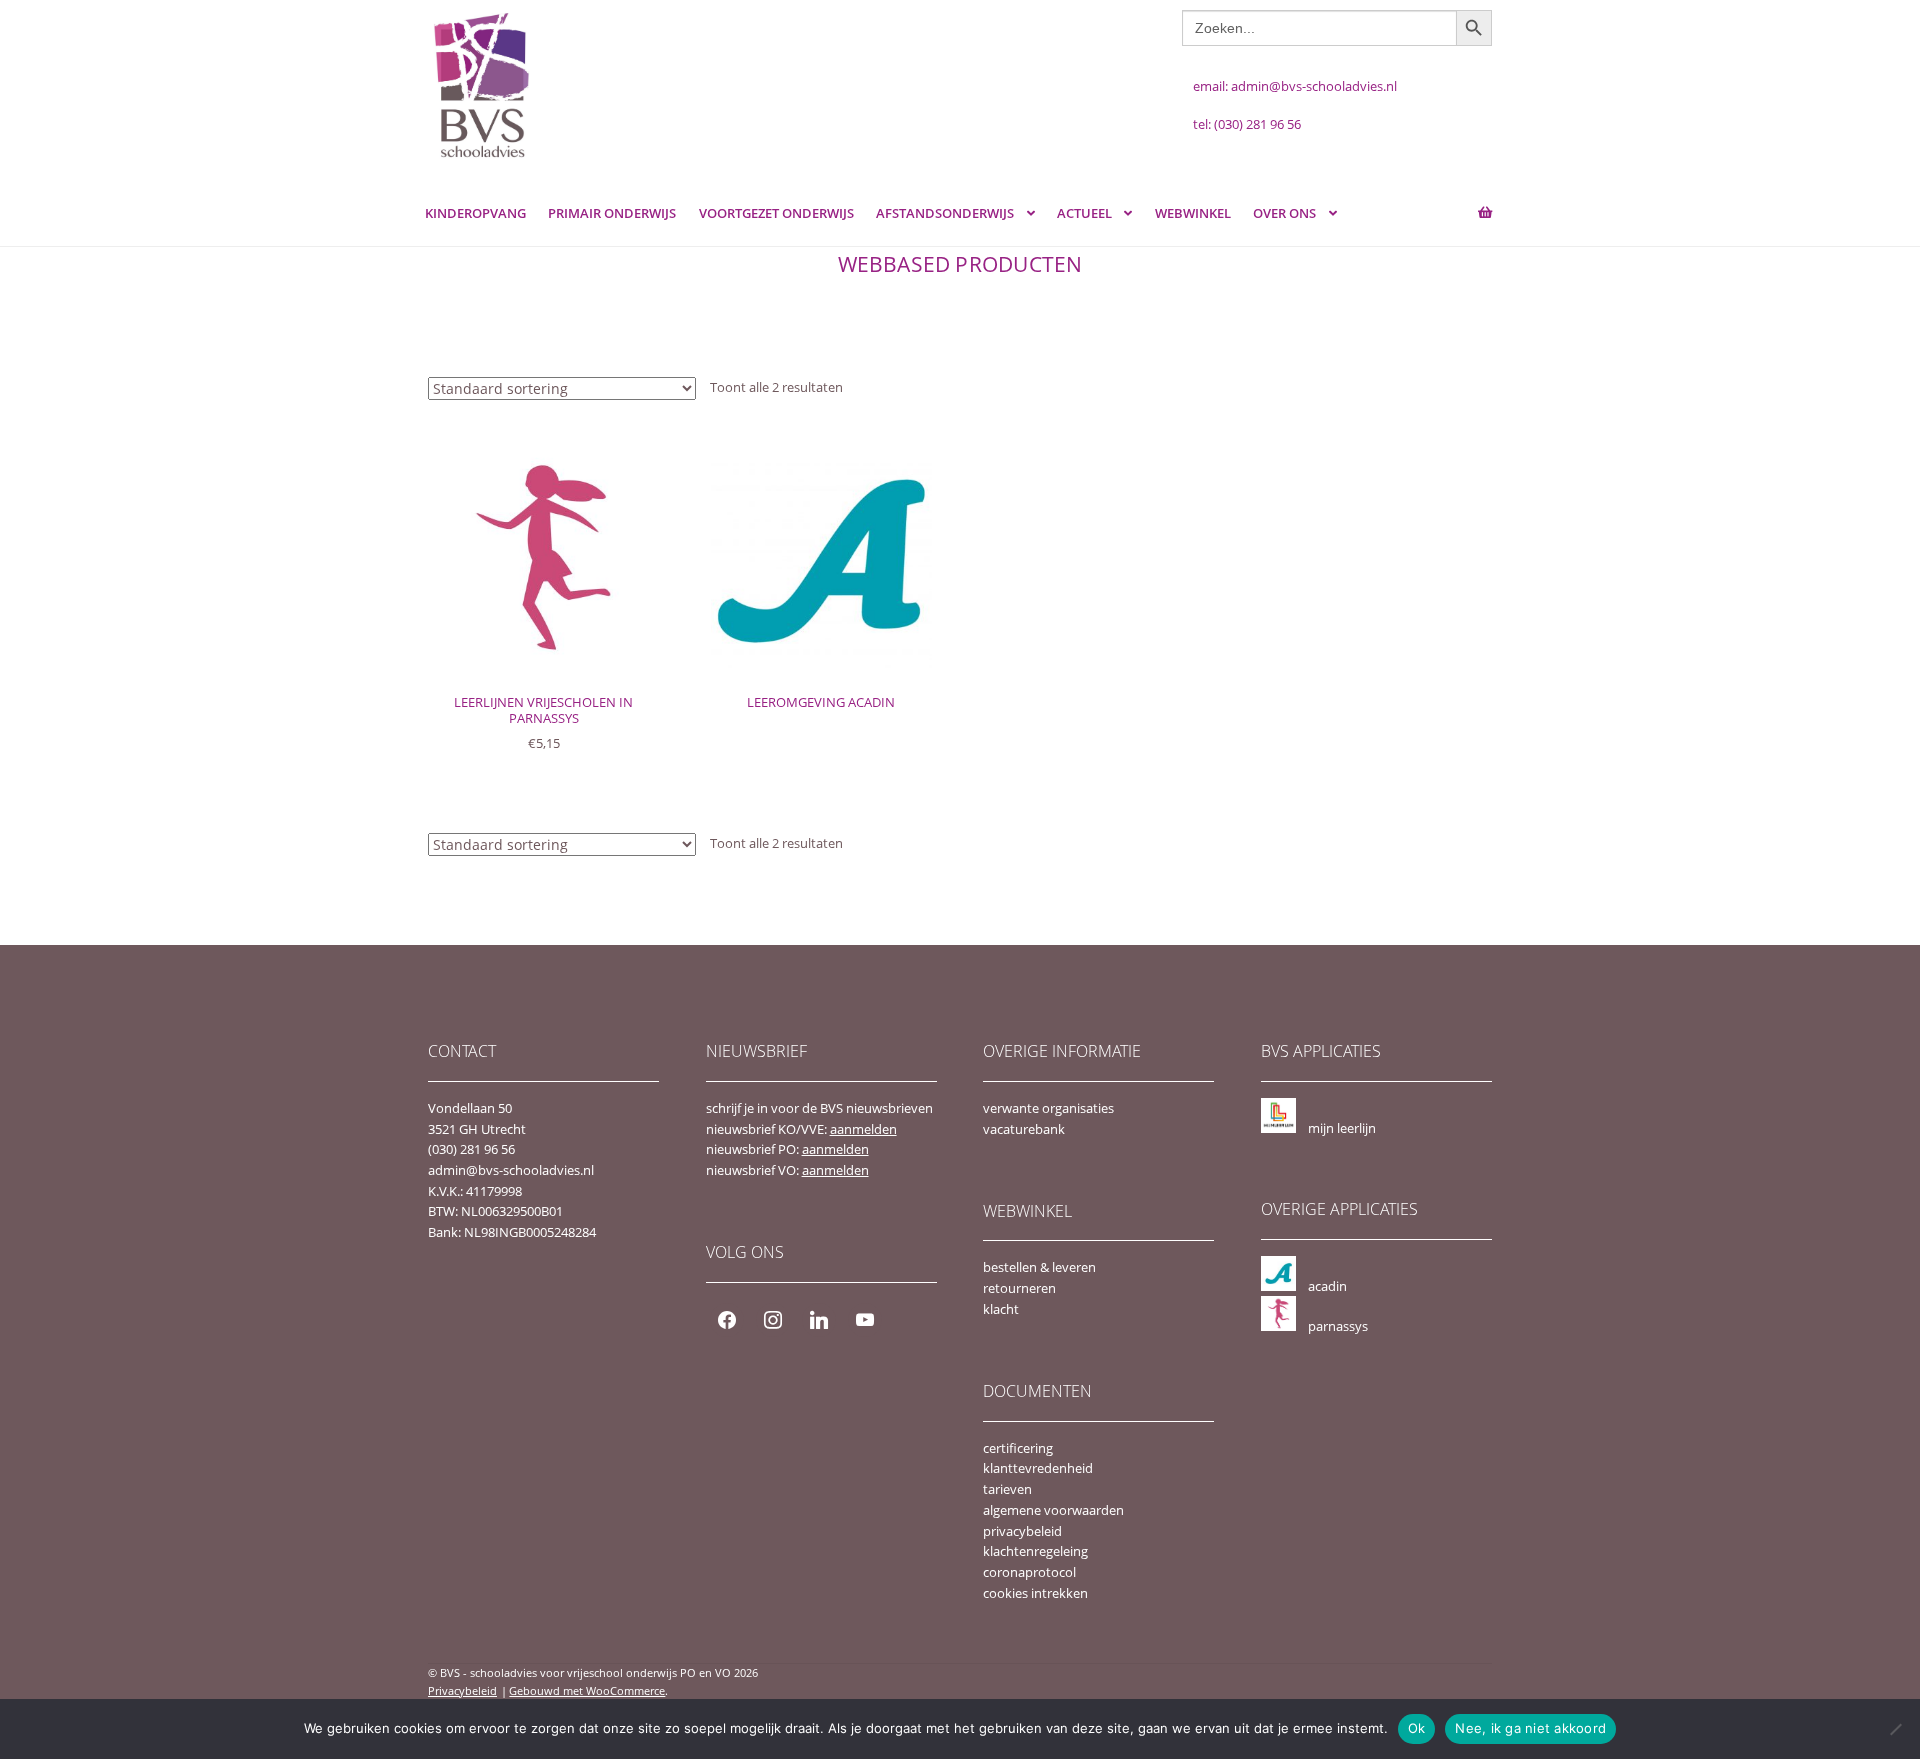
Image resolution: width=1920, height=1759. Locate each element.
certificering (1018, 1448)
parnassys (1338, 1326)
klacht (1001, 1309)
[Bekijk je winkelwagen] (1465, 203)
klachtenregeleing (1035, 1551)
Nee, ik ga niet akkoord (1530, 1728)
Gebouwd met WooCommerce (587, 1690)
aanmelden (863, 1129)
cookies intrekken (1035, 1593)
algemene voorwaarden (1053, 1510)
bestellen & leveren (1039, 1267)
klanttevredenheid (1038, 1468)
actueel (1084, 213)
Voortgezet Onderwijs (776, 213)
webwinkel (1193, 213)
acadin (1327, 1286)
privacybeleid (1022, 1531)
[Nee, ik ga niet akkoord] (1895, 1729)
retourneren (1019, 1288)
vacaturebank (1024, 1129)
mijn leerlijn (1342, 1128)
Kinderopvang (475, 213)
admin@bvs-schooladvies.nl (511, 1170)
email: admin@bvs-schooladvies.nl (1295, 86)
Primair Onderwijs (612, 213)
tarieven (1007, 1489)
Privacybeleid (462, 1690)
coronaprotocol (1029, 1572)
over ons (1284, 213)
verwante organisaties (1048, 1108)
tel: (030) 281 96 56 (1247, 124)
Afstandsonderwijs (945, 213)
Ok (1417, 1728)
